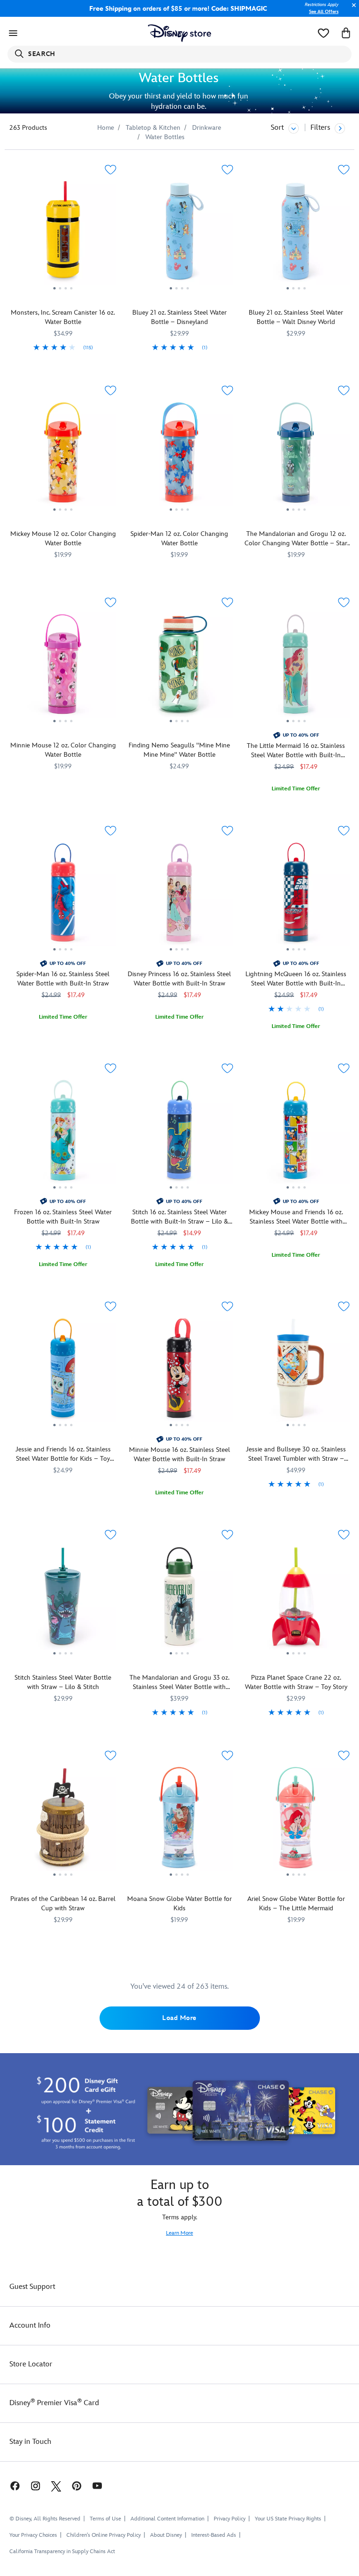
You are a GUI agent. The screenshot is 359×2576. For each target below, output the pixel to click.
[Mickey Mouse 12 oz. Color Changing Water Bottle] (63, 456)
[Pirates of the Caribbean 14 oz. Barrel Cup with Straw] (63, 1821)
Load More (179, 2018)
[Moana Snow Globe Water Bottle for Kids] (179, 1821)
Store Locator (31, 2364)
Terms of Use (105, 2519)
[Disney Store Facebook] (10, 2486)
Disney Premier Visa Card (54, 2403)
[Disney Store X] (56, 2486)
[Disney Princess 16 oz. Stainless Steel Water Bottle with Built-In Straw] (179, 896)
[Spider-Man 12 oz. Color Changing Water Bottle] (179, 456)
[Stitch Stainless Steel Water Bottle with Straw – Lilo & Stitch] (63, 1600)
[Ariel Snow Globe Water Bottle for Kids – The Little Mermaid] (296, 1821)
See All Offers (324, 12)
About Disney (166, 2535)
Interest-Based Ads (214, 2535)
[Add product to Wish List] (111, 170)
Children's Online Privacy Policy (104, 2535)
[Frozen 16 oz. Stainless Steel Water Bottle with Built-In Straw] (63, 1133)
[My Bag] (346, 33)
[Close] (352, 10)
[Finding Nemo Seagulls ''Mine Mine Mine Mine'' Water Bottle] (179, 668)
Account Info (30, 2326)
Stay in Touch (30, 2442)
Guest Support (32, 2287)
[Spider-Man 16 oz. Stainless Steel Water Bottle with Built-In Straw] (63, 896)
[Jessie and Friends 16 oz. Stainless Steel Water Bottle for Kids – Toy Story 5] (63, 1372)
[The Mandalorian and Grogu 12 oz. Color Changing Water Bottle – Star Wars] (296, 456)
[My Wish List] (323, 33)
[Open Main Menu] (13, 33)
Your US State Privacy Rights (288, 2519)
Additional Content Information (167, 2519)
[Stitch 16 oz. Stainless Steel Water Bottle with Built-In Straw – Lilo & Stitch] (179, 1133)
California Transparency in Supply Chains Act (62, 2551)
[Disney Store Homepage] (180, 33)
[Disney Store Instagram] (36, 2486)
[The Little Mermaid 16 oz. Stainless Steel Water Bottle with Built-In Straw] (296, 668)
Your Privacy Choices (33, 2535)
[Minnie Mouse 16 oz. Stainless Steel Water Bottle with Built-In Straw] (179, 1372)
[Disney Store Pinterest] (77, 2486)
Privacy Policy (230, 2519)
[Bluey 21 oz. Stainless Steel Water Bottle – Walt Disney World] (296, 235)
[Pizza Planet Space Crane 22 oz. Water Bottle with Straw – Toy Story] (296, 1600)
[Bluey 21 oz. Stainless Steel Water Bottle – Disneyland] (179, 235)
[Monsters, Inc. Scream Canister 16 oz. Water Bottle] (63, 235)
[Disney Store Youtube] (97, 2486)
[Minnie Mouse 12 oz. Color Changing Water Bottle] (63, 668)
